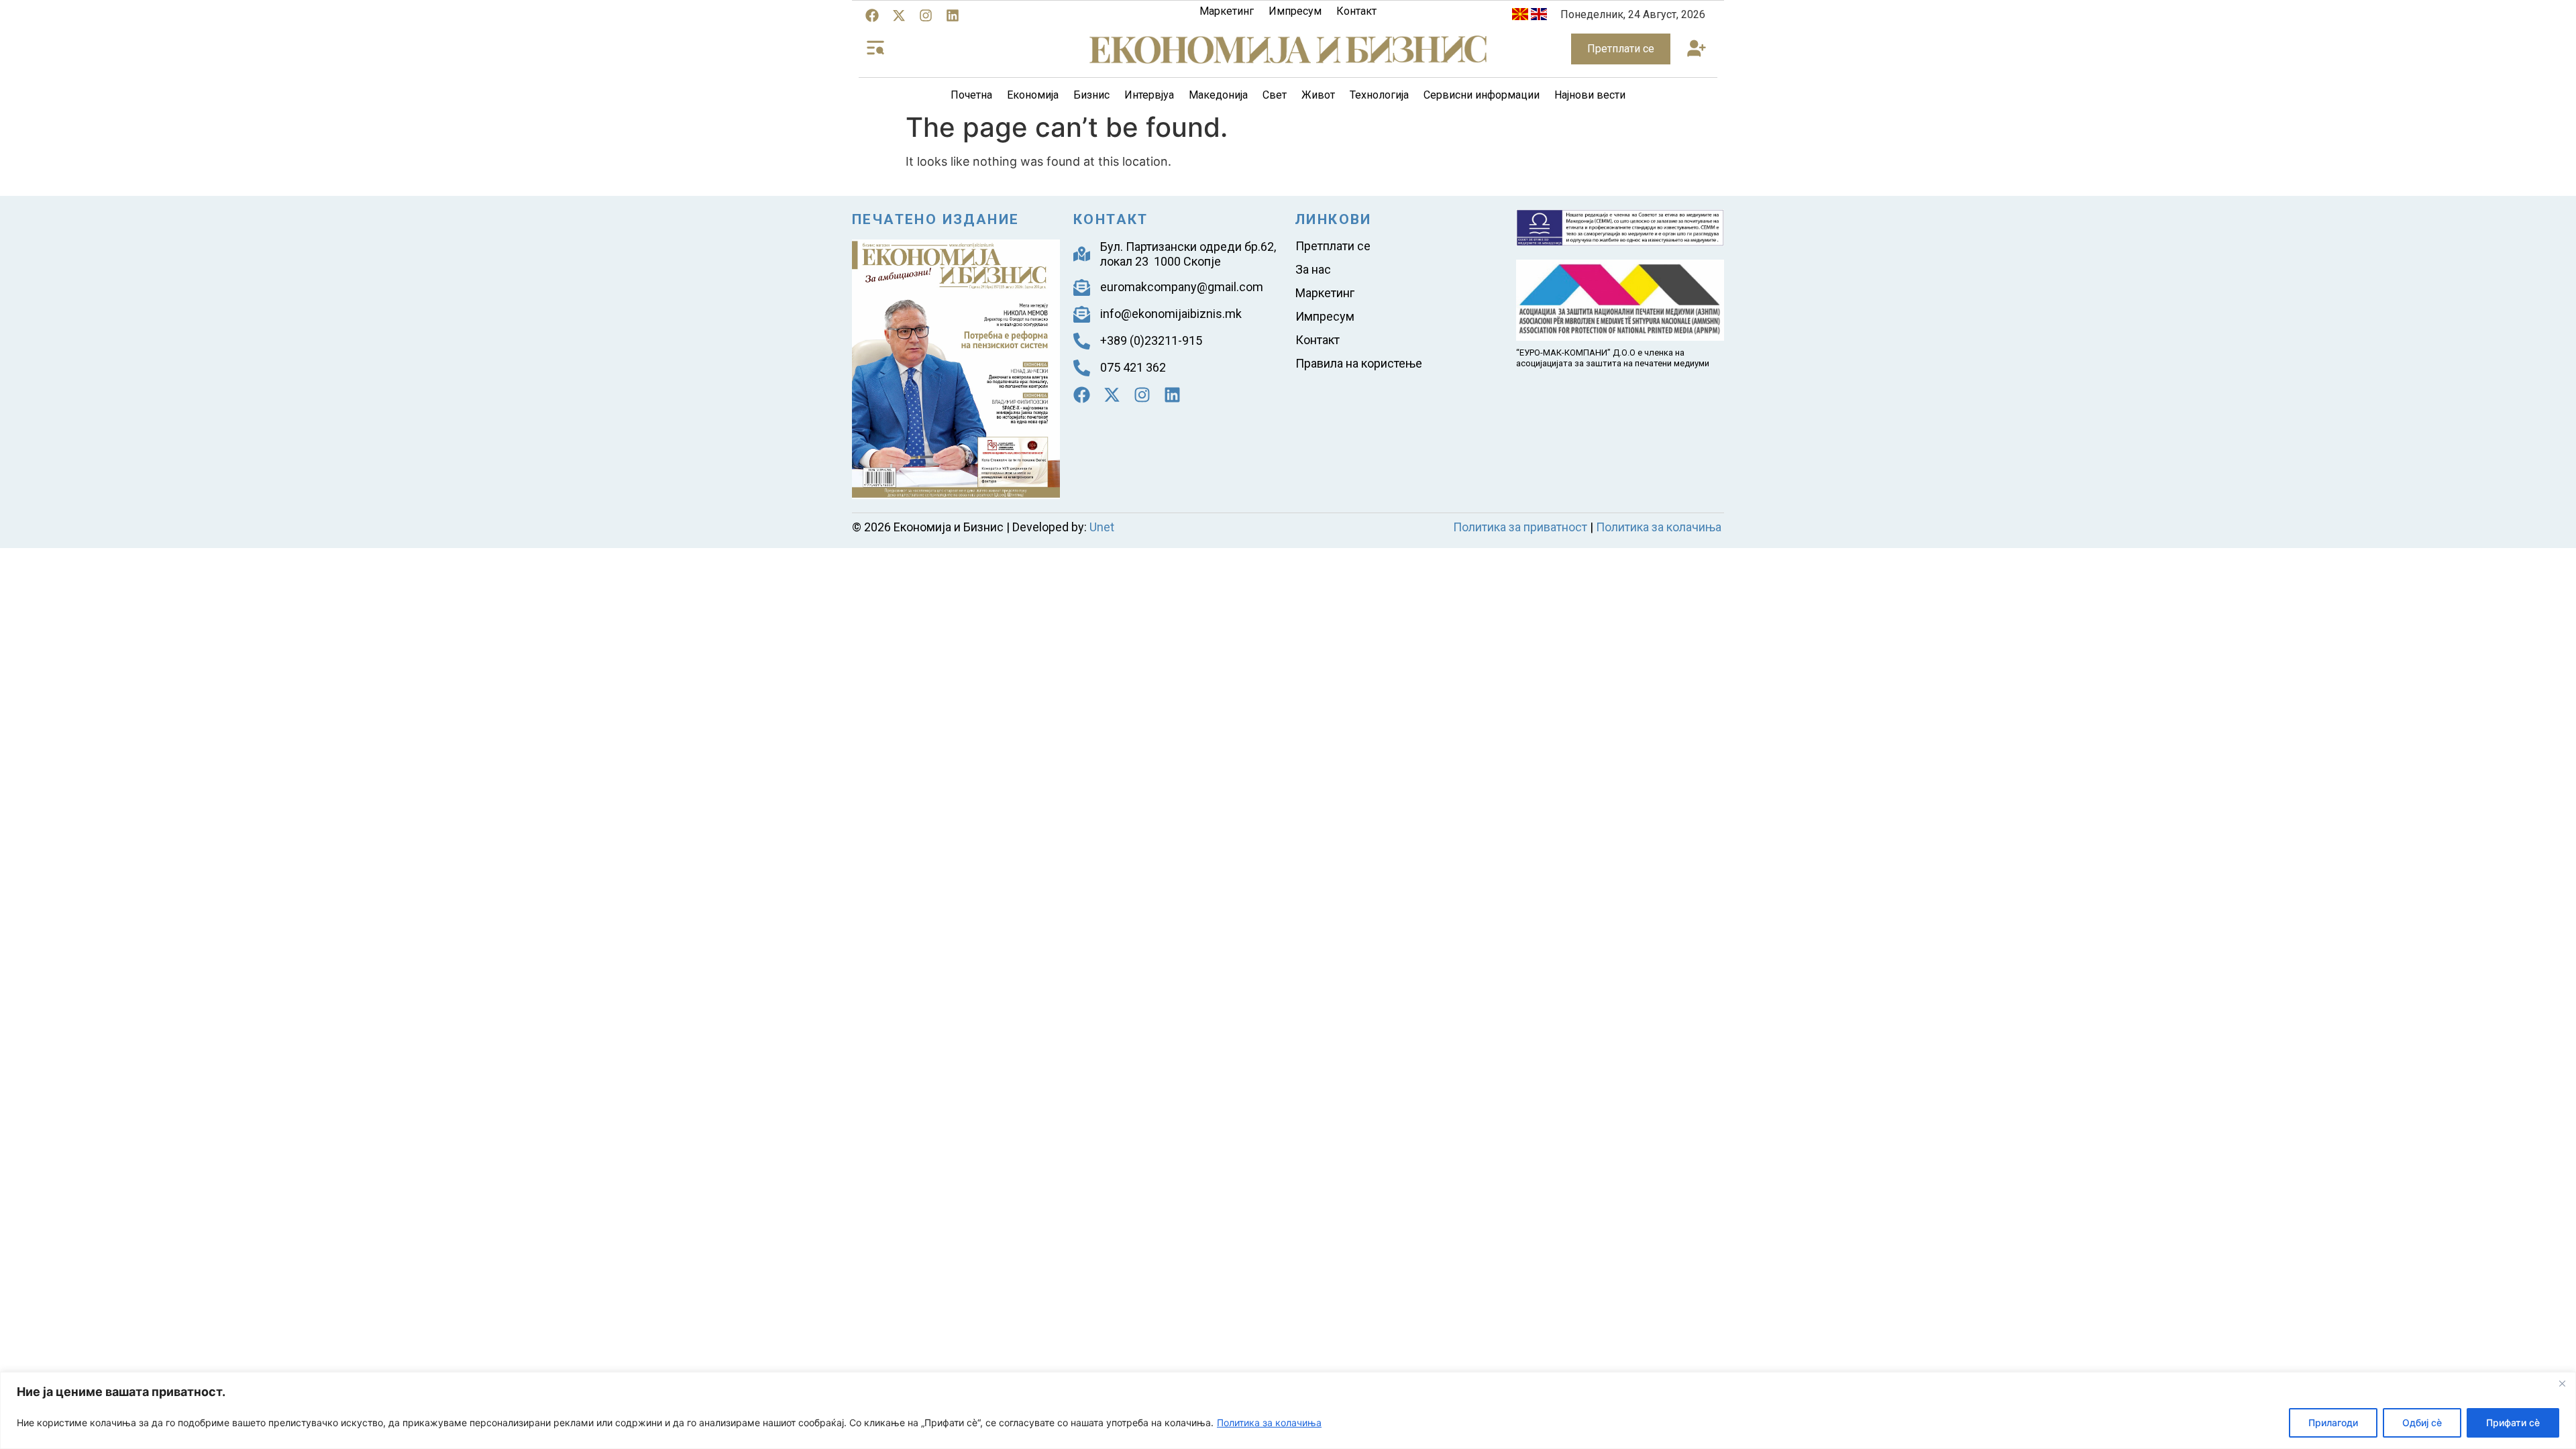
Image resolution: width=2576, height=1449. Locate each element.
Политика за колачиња (1269, 1423)
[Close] (2562, 1383)
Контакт (1356, 11)
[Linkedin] (953, 15)
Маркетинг (1227, 11)
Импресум (1295, 11)
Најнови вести (1590, 95)
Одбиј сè (2422, 1423)
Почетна (971, 95)
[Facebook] (872, 15)
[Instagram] (926, 15)
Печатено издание (935, 219)
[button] (1696, 49)
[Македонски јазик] (1520, 16)
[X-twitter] (899, 15)
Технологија (1379, 95)
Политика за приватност (1520, 527)
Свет (1275, 95)
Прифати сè (2513, 1423)
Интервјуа (1149, 95)
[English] (1539, 16)
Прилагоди (2333, 1423)
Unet (1102, 527)
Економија (1033, 95)
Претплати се (1333, 246)
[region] (1288, 1410)
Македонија (1218, 95)
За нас (1313, 269)
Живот (1318, 95)
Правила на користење (1359, 363)
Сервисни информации (1482, 95)
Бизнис (1091, 95)
